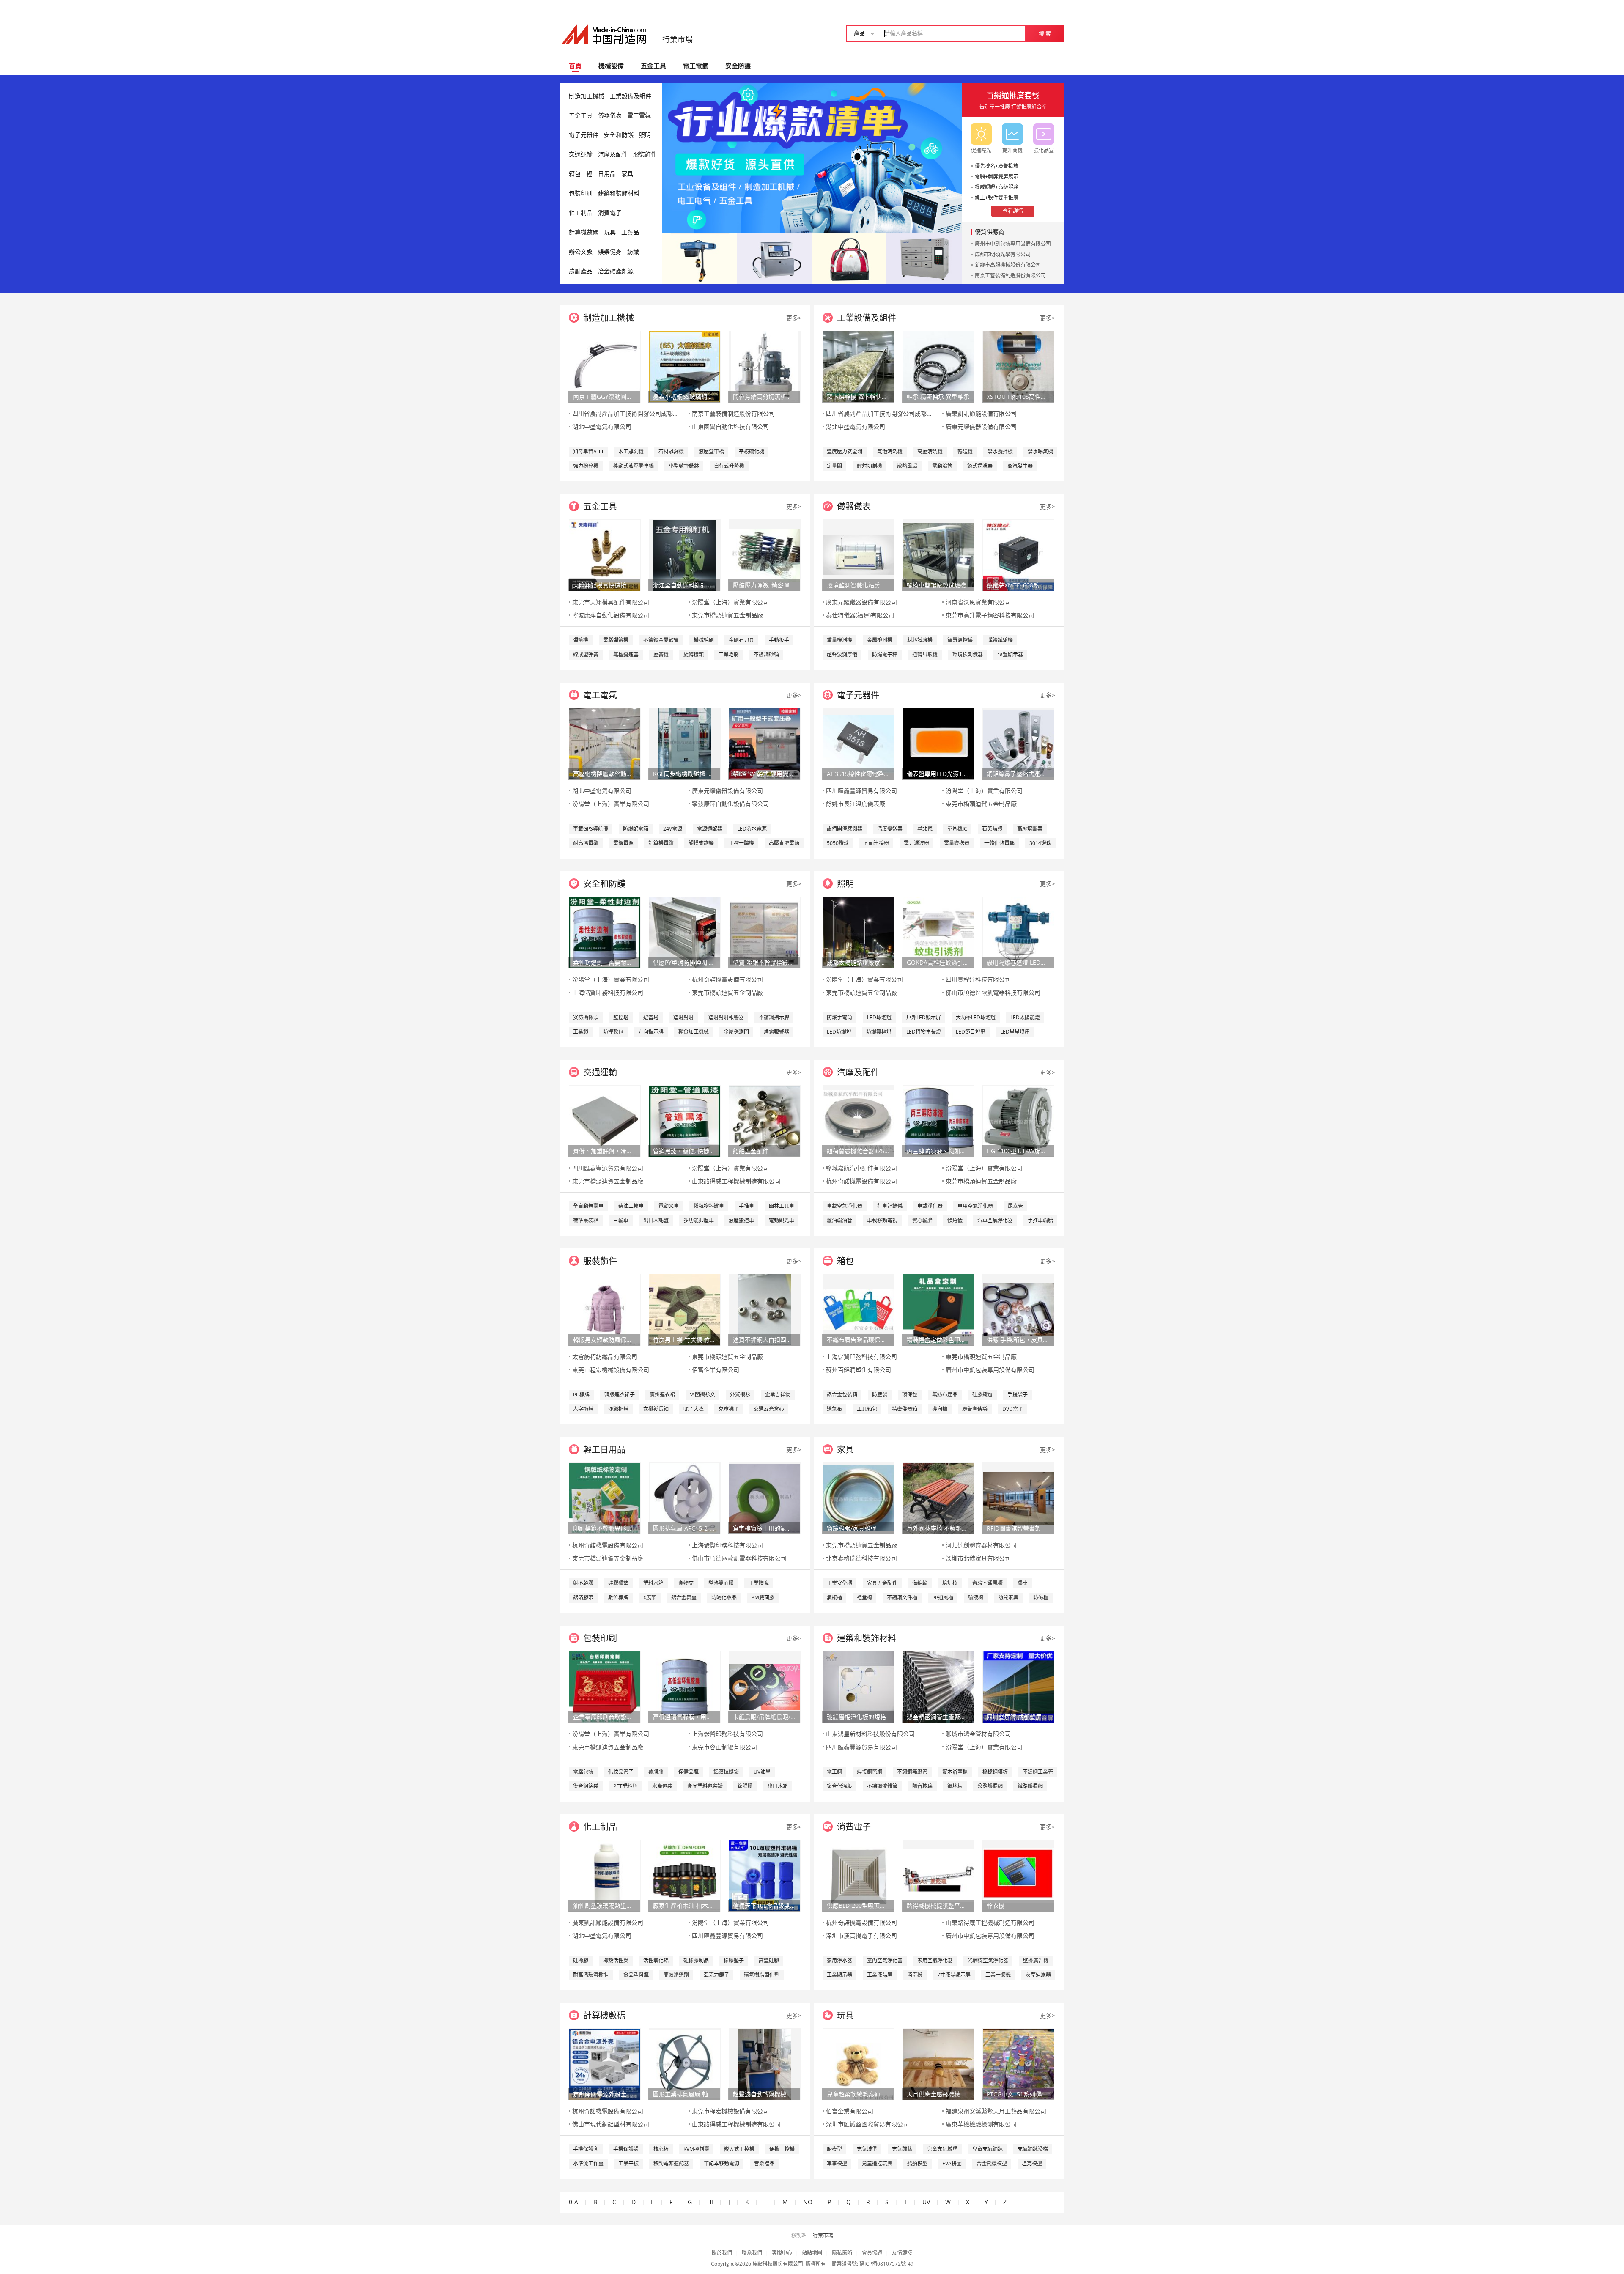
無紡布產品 (945, 1395)
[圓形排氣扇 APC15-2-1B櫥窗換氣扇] (685, 1498)
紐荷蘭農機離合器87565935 (858, 1151)
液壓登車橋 (711, 451)
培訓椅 (950, 1583)
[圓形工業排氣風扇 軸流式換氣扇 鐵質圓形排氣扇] (685, 2064)
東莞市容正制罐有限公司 (724, 1747)
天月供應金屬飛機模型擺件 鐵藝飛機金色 (938, 2094)
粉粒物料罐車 (709, 1206)
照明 (645, 135)
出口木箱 (778, 1786)
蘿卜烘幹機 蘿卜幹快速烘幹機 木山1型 (858, 396)
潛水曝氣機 (1040, 451)
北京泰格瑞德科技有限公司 (861, 1558)
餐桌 (1023, 1583)
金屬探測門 (736, 1032)
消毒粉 (915, 1975)
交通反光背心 (769, 1409)
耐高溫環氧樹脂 (591, 1975)
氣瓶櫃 (834, 1598)
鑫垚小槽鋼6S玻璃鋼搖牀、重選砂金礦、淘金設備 (684, 396)
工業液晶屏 (880, 1975)
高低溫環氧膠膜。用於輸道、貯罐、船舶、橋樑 (684, 1717)
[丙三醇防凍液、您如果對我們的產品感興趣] (938, 1121)
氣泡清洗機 (890, 451)
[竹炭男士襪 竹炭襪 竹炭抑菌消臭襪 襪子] (685, 1309)
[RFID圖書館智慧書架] (1018, 1498)
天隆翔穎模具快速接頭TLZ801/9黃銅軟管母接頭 (604, 585)
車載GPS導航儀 (591, 829)
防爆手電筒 (839, 1017)
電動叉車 (669, 1206)
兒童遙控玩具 (877, 2163)
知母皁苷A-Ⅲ (588, 451)
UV (926, 2202)
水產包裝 (662, 1786)
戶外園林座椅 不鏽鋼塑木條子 (938, 1528)
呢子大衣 (694, 1409)
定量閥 (834, 466)
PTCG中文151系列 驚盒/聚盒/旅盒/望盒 (1018, 2094)
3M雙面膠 (763, 1598)
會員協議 (872, 2253)
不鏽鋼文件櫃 (902, 1598)
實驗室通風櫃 (988, 1583)
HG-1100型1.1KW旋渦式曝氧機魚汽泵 (1018, 1151)
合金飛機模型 (992, 2163)
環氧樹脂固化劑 (762, 1975)
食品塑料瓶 (636, 1975)
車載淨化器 (930, 1206)
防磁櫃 (1041, 1598)
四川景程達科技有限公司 (978, 979)
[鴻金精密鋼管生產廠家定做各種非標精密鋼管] (938, 1686)
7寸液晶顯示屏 (954, 1975)
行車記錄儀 (890, 1206)
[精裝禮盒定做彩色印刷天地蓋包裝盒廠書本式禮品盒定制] (938, 1309)
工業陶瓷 (759, 1583)
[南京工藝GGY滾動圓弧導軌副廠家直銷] (605, 366)
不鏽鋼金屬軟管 (661, 640)
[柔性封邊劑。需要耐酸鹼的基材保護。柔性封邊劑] (605, 932)
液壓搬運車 (741, 1220)
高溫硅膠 (769, 1960)
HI (710, 2202)
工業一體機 (998, 1975)
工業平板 (628, 2163)
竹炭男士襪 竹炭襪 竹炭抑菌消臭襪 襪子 (684, 1340)
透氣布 (834, 1409)
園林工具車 (782, 1206)
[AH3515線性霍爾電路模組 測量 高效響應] (859, 743)
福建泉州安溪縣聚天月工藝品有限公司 (996, 2111)
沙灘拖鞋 (618, 1409)
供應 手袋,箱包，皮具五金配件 (1018, 1340)
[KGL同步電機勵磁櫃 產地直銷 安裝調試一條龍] (685, 743)
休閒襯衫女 (702, 1395)
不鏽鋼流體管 (882, 1786)
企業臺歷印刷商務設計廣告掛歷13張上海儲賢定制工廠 (604, 1717)
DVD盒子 (1013, 1409)
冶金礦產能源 (616, 271)
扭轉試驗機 (925, 654)
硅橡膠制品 (696, 1960)
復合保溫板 (839, 1786)
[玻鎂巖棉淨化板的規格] (859, 1686)
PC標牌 (581, 1395)
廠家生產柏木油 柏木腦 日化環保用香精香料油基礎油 (684, 1905)
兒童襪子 (729, 1409)
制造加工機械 (587, 96)
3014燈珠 (1040, 843)
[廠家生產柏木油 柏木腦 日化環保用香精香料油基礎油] (685, 1875)
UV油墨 (762, 1772)
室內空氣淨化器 (885, 1960)
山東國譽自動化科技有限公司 (730, 427)
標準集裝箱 (586, 1220)
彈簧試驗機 (1000, 640)
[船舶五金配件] (765, 1121)
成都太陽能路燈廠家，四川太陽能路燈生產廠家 (858, 962)
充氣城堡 (867, 2149)
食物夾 (686, 1583)
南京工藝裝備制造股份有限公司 (1010, 276)
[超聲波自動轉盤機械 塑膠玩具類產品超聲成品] (765, 2064)
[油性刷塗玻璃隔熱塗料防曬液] (605, 1875)
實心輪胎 (922, 1220)
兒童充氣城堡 (942, 2149)
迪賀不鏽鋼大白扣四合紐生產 (764, 1340)
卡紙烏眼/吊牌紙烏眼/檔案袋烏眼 (764, 1717)
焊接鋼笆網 (870, 1772)
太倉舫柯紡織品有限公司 (605, 1356)
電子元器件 (584, 135)
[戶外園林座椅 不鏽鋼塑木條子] (938, 1498)
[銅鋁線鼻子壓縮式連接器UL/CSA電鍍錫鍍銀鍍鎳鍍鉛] (1018, 743)
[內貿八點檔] (849, 258)
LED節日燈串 (971, 1032)
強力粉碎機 (586, 466)
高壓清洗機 (930, 451)
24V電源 (673, 829)
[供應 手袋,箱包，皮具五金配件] (1018, 1309)
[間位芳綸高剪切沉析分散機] (765, 366)
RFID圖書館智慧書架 (1014, 1528)
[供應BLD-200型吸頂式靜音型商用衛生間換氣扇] (859, 1875)
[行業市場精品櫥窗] (924, 258)
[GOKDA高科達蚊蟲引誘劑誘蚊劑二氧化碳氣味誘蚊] (938, 932)
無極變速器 (626, 654)
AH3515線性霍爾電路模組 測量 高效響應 (858, 774)
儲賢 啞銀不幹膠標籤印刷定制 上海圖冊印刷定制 (764, 962)
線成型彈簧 (586, 654)
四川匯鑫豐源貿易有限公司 (861, 791)
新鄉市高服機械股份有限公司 (1008, 265)
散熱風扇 (907, 466)
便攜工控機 (782, 2149)
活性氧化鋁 (656, 1960)
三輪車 (621, 1220)
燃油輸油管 (839, 1220)
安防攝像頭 (586, 1017)
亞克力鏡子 (716, 1975)
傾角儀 (955, 1220)
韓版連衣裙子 (620, 1395)
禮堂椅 (864, 1598)
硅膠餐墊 (618, 1583)
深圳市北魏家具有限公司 (978, 1558)
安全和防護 (619, 135)
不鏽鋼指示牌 (774, 1017)
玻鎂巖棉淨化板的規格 (856, 1717)
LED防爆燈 (839, 1032)
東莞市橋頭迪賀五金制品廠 (727, 615)
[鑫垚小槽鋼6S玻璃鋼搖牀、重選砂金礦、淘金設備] (685, 366)
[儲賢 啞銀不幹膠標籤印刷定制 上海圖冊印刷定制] (765, 932)
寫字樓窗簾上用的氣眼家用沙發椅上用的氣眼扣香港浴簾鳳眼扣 (764, 1528)
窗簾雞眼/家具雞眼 (852, 1528)
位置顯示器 (1010, 654)
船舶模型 (917, 2163)
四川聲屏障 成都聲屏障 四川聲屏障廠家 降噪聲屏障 (1018, 1717)
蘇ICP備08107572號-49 (886, 2264)
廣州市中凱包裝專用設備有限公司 (1013, 244)
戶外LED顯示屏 (924, 1017)
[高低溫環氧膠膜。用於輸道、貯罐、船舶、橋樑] (685, 1686)
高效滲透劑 (676, 1975)
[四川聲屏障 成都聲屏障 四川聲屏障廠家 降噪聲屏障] (1018, 1686)
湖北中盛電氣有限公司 (602, 427)
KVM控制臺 (696, 2149)
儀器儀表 (610, 115)
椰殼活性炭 (616, 1960)
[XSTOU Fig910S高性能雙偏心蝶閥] (1018, 366)
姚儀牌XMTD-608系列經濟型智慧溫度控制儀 (1018, 585)
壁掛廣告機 (1036, 1960)
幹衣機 (996, 1905)
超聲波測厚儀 (842, 654)
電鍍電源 (623, 843)
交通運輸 (581, 154)
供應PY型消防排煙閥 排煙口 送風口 (684, 962)
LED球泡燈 (879, 1017)
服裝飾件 (645, 154)
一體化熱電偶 (999, 843)
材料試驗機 (920, 640)
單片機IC (957, 829)
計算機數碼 (584, 232)
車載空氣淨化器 (845, 1206)
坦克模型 (1032, 2163)
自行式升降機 (729, 466)
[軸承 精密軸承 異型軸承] (938, 366)
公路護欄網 (990, 1786)
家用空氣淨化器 (935, 1960)
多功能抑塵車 (699, 1220)
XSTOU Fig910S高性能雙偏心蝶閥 (1018, 396)
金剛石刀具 (741, 640)
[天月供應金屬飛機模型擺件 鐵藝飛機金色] (938, 2064)
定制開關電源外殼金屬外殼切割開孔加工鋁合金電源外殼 (604, 2094)
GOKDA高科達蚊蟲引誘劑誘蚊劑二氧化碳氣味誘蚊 (938, 962)
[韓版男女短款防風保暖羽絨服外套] (605, 1309)
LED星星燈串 (1015, 1032)
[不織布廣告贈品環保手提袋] (859, 1309)
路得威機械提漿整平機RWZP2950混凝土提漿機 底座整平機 (938, 1905)
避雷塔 (651, 1017)
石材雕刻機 (671, 451)
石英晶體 (992, 829)
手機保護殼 (626, 2149)
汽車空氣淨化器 (995, 1220)
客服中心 (782, 2253)
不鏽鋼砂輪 (766, 654)
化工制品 (581, 213)
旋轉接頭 (694, 654)
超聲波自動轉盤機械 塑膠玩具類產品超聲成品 (764, 2094)
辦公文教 (581, 251)
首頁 (575, 66)
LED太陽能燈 (1025, 1017)
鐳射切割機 (870, 466)
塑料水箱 (653, 1583)
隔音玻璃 (922, 1786)
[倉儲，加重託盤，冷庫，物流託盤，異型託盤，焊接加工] (605, 1121)
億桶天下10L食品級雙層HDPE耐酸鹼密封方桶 (764, 1905)
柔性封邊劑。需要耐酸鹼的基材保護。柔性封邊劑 (604, 962)
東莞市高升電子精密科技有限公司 (990, 615)
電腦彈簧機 (616, 640)
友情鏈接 (902, 2253)
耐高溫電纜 (586, 843)
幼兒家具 (1008, 1598)
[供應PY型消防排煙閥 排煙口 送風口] (685, 932)
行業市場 (678, 39)
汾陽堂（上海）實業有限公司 (730, 602)
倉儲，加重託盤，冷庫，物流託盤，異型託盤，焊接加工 (604, 1151)
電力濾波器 (916, 843)
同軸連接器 (876, 843)
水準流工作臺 (588, 2163)
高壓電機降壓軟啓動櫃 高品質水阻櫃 (604, 774)
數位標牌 (618, 1598)
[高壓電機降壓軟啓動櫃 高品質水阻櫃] (605, 743)
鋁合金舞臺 (684, 1598)
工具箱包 (867, 1409)
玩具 (610, 232)
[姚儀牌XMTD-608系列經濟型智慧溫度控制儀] (1018, 555)
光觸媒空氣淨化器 (988, 1960)
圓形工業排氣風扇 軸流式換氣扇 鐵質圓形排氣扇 (684, 2094)
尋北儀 (925, 829)
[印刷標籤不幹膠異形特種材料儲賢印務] (605, 1498)
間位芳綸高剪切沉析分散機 (764, 396)
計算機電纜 (661, 843)
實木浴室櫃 (955, 1772)
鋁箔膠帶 (583, 1598)
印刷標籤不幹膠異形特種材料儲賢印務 (604, 1528)
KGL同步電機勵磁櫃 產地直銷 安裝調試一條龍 (684, 774)
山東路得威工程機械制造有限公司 (736, 1181)
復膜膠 (745, 1786)
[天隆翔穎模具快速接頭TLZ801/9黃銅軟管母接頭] (605, 555)
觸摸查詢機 (701, 843)
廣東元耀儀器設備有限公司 (981, 427)
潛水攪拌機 (1000, 451)
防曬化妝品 (724, 1598)
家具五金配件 (882, 1583)
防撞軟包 (613, 1032)
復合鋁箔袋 (586, 1786)
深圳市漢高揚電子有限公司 (861, 1935)
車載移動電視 (882, 1220)
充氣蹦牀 (902, 2149)
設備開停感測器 (845, 829)
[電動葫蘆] (699, 258)
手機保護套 (586, 2149)
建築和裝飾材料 (619, 193)
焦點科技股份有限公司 (778, 2264)
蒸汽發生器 (1020, 466)
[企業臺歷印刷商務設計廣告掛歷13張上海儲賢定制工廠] (605, 1686)
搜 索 (1045, 33)
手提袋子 (1018, 1395)
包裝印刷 (581, 193)
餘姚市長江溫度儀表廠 (856, 804)
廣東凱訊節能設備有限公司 (981, 413)
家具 (627, 174)
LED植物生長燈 (924, 1032)
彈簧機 (581, 640)
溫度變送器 (890, 829)
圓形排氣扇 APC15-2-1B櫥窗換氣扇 (684, 1528)
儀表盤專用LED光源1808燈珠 (938, 774)
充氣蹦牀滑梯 (1033, 2149)
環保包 (910, 1395)
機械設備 (611, 66)
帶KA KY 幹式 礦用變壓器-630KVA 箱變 (764, 774)
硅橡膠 (581, 1960)
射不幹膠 (583, 1583)
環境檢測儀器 (968, 654)
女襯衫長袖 (656, 1409)
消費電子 (610, 213)
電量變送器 (957, 843)
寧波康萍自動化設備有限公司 (611, 615)
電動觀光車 (782, 1220)
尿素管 (1015, 1206)
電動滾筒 (942, 466)
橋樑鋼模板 (995, 1772)
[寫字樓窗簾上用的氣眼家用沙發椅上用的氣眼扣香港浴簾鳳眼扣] (765, 1498)
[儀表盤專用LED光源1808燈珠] (938, 743)
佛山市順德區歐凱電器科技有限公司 (993, 992)
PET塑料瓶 (625, 1786)
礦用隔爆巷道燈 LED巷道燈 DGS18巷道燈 (1018, 962)
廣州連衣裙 (662, 1395)
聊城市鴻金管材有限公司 (978, 1734)
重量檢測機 (839, 640)
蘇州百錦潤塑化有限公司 (859, 1370)
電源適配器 (710, 829)
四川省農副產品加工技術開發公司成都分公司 (631, 413)
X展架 (650, 1598)
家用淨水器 (839, 1960)
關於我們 (722, 2253)
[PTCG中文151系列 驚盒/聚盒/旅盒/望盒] (1018, 2064)
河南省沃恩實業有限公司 (978, 602)
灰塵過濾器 (1038, 1975)
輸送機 (965, 451)
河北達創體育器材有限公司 (981, 1545)
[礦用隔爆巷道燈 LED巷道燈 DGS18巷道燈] (1018, 932)
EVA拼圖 (952, 2163)
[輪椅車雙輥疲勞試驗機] (938, 555)
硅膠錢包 (982, 1395)
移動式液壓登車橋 (634, 466)
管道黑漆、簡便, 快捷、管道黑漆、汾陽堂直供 (684, 1151)
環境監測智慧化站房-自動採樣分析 (858, 585)
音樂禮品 (764, 2163)
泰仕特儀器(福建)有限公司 (860, 615)
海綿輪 (920, 1583)
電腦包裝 (583, 1772)
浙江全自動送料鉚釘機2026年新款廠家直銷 (684, 585)
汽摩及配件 (613, 154)
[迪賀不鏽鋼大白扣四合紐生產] (765, 1309)
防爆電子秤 (885, 654)
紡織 (633, 251)
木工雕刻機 (631, 451)
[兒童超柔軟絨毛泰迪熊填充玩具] (859, 2064)
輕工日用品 (601, 174)
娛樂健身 (610, 251)
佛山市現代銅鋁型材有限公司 (611, 2124)
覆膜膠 (656, 1772)
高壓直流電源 (784, 843)
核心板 (661, 2149)
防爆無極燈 (879, 1032)
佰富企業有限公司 (716, 1370)
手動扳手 (779, 640)
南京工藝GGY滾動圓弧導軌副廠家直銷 (604, 396)
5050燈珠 (838, 843)
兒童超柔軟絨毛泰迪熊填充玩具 (858, 2094)
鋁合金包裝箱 (842, 1395)
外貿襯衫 (740, 1395)
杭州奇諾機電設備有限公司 (727, 979)
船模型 (834, 2149)
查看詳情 (1013, 211)
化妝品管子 (621, 1772)
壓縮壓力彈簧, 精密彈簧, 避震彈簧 (764, 585)
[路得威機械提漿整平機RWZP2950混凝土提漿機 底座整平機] (938, 1875)
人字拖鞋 (583, 1409)
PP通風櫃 (943, 1598)
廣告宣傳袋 (975, 1409)
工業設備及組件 (631, 96)
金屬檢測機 (880, 640)
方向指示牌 (651, 1032)
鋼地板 (955, 1786)
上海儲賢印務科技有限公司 (608, 992)
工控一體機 (741, 843)
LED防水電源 (752, 829)
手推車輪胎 (1040, 1220)
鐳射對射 (683, 1017)
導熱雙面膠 (721, 1583)
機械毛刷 (704, 640)
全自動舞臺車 (588, 1206)
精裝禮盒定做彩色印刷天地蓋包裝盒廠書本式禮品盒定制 (938, 1340)
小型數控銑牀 (684, 466)
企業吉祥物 (778, 1395)
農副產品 (581, 271)
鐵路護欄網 (1030, 1786)
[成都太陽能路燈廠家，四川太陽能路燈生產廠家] (859, 932)
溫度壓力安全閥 (845, 451)
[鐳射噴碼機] (774, 258)
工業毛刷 (729, 654)
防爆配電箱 (636, 829)
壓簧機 (661, 654)
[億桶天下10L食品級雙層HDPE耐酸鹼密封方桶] (765, 1875)
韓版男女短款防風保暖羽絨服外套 (604, 1340)
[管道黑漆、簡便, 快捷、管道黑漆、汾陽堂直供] (685, 1121)
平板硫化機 (752, 451)
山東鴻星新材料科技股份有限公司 (870, 1734)
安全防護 (738, 66)
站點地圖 (812, 2253)
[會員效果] (812, 158)
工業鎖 (581, 1032)
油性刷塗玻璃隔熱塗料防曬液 (604, 1905)
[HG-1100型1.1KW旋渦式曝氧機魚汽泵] (1018, 1121)
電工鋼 (834, 1772)
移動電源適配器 (671, 2163)
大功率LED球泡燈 (976, 1017)
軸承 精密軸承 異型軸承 (938, 396)
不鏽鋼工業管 (1038, 1772)
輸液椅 (976, 1598)
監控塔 (621, 1017)
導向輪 (940, 1409)
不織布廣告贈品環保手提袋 (858, 1340)
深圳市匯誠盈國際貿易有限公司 (867, 2124)
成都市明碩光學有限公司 (1003, 254)
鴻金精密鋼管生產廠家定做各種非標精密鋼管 (938, 1717)
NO (808, 2202)
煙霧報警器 (776, 1032)
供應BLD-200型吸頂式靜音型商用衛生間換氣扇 (858, 1905)
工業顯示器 (839, 1975)
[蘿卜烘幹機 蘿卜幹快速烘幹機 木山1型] (859, 366)
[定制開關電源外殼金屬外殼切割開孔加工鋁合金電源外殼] (605, 2064)
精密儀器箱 (905, 1409)
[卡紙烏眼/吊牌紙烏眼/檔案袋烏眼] (765, 1686)
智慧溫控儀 (960, 640)
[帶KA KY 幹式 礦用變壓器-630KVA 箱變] (765, 743)
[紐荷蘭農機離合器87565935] (859, 1121)
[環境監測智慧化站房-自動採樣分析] (859, 555)
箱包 (575, 174)
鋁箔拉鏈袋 (726, 1772)
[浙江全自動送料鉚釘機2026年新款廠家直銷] (684, 555)
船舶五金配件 (751, 1151)
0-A (573, 2202)
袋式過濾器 (980, 466)
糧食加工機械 (694, 1032)
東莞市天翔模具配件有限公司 (611, 602)
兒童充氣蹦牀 (988, 2149)
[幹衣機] (1018, 1875)
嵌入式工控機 (739, 2149)
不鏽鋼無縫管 (912, 1772)
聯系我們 (752, 2253)
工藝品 (630, 232)
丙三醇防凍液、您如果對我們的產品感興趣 (938, 1151)
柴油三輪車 (631, 1206)
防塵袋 (880, 1395)
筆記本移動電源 (721, 2163)
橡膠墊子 (734, 1960)
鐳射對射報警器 (726, 1017)
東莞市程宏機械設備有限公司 (611, 1370)
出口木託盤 (656, 1220)
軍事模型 (837, 2163)
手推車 (746, 1206)
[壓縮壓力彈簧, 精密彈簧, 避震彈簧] (765, 555)
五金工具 (653, 66)
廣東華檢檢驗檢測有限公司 (981, 2124)
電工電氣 (696, 66)
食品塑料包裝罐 (705, 1786)
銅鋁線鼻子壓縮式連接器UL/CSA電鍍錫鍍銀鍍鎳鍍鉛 (1018, 774)
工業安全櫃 (839, 1583)
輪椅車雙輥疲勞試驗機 (936, 585)
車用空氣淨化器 (975, 1206)
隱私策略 (842, 2253)
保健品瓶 (689, 1772)
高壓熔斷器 (1030, 829)
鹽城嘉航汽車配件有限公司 (861, 1168)
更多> (794, 318)
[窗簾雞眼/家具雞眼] (859, 1498)
